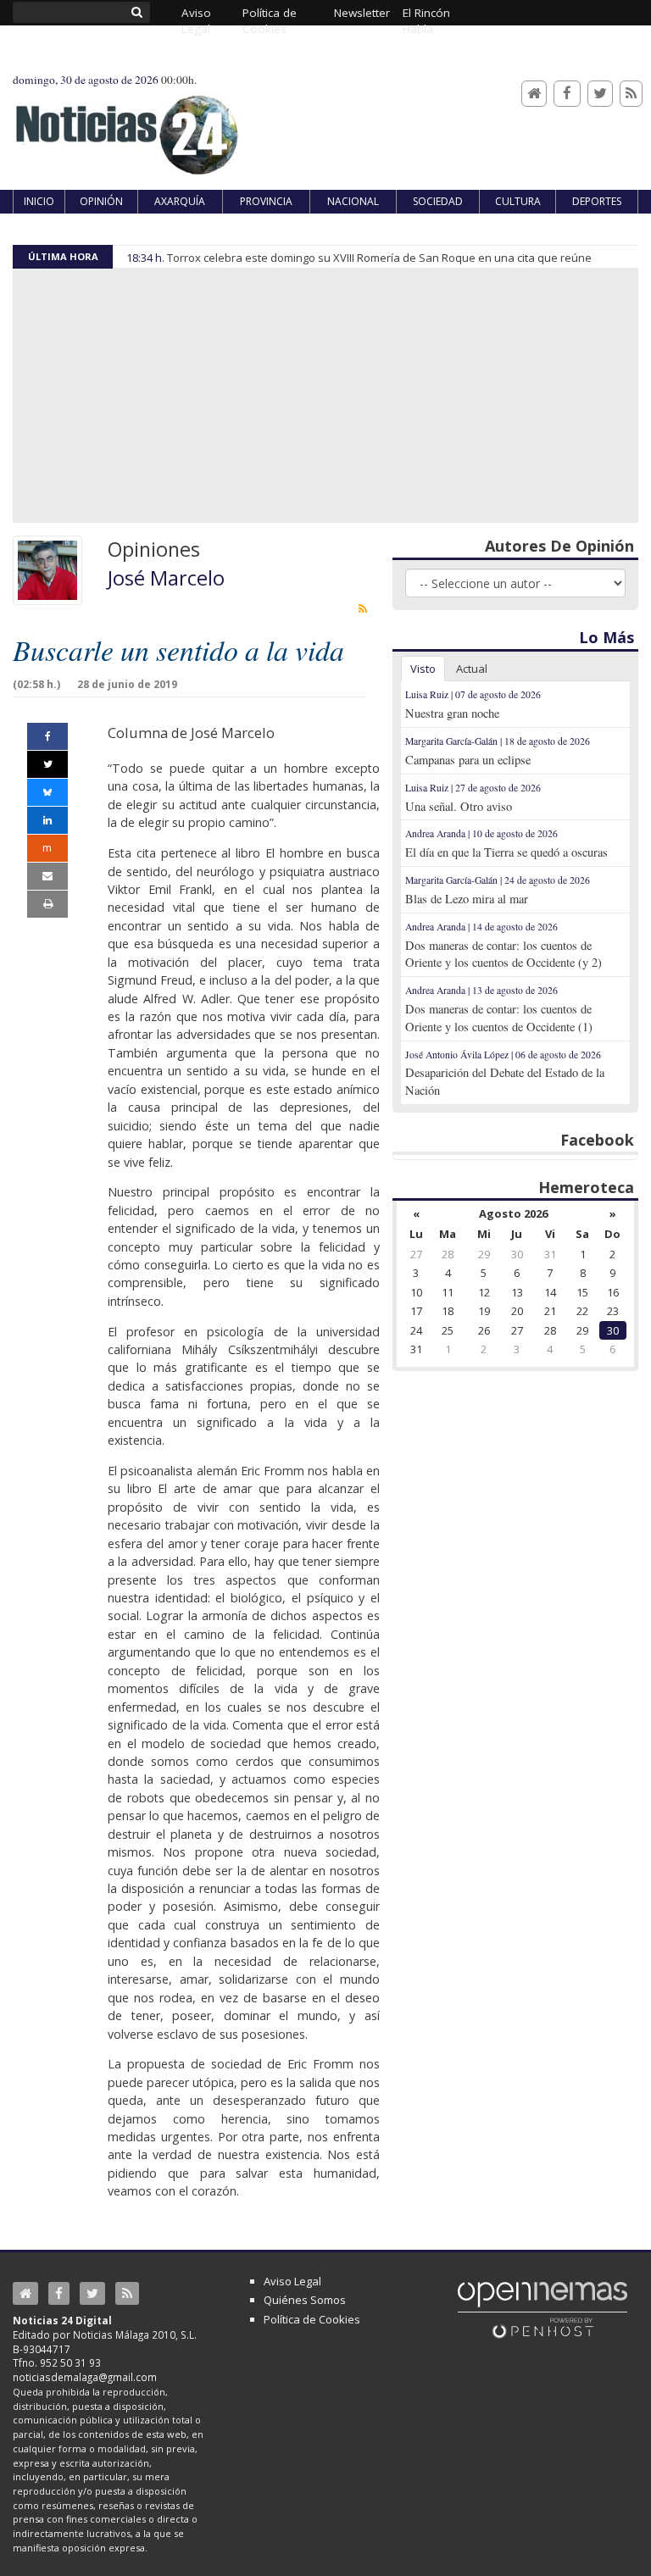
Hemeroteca (586, 1187)
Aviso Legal (292, 2281)
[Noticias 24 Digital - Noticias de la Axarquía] (126, 127)
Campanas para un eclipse (468, 760)
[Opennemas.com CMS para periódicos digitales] (542, 2309)
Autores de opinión (559, 546)
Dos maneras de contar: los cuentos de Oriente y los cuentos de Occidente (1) (499, 1018)
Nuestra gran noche (452, 713)
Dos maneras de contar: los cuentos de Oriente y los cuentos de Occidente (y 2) (504, 954)
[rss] (363, 608)
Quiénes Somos (305, 2300)
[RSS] (631, 94)
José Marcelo (166, 578)
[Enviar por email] (47, 876)
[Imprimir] (47, 904)
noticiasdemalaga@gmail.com (85, 2377)
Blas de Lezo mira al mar (467, 899)
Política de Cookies (312, 2319)
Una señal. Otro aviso (459, 806)
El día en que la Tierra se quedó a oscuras (506, 852)
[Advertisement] (325, 396)
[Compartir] (47, 736)
